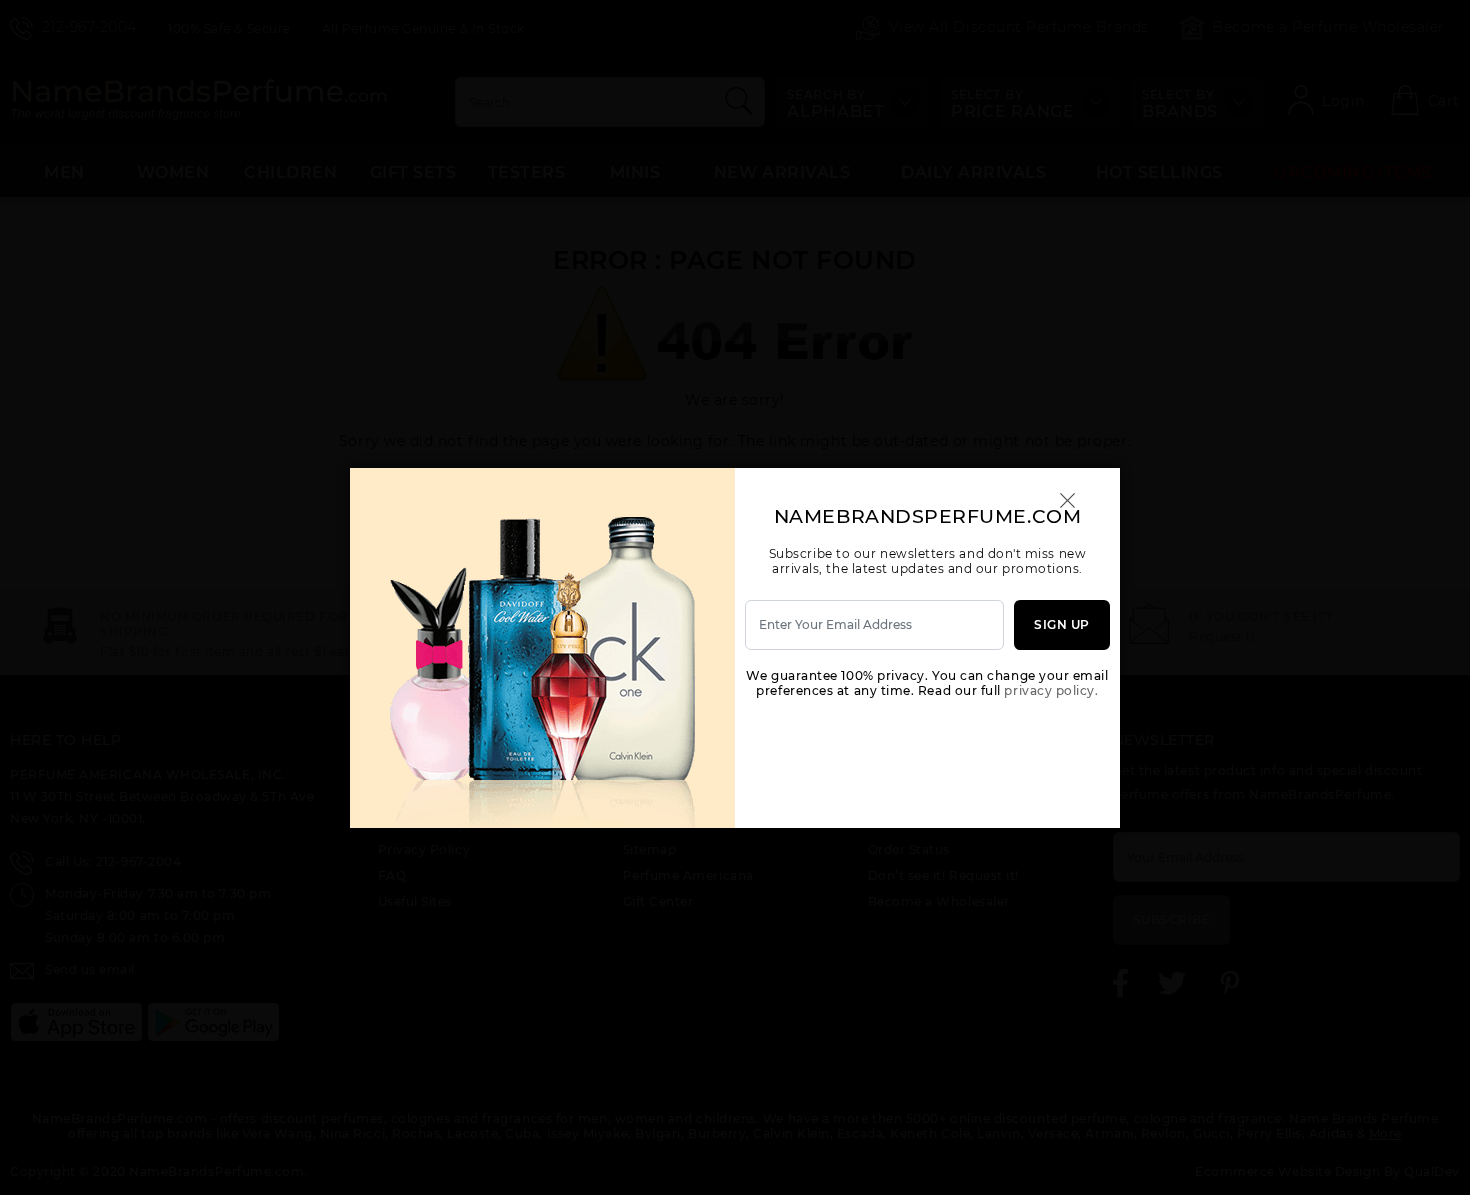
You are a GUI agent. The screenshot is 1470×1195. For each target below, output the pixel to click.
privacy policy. (1051, 690)
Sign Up (1062, 624)
